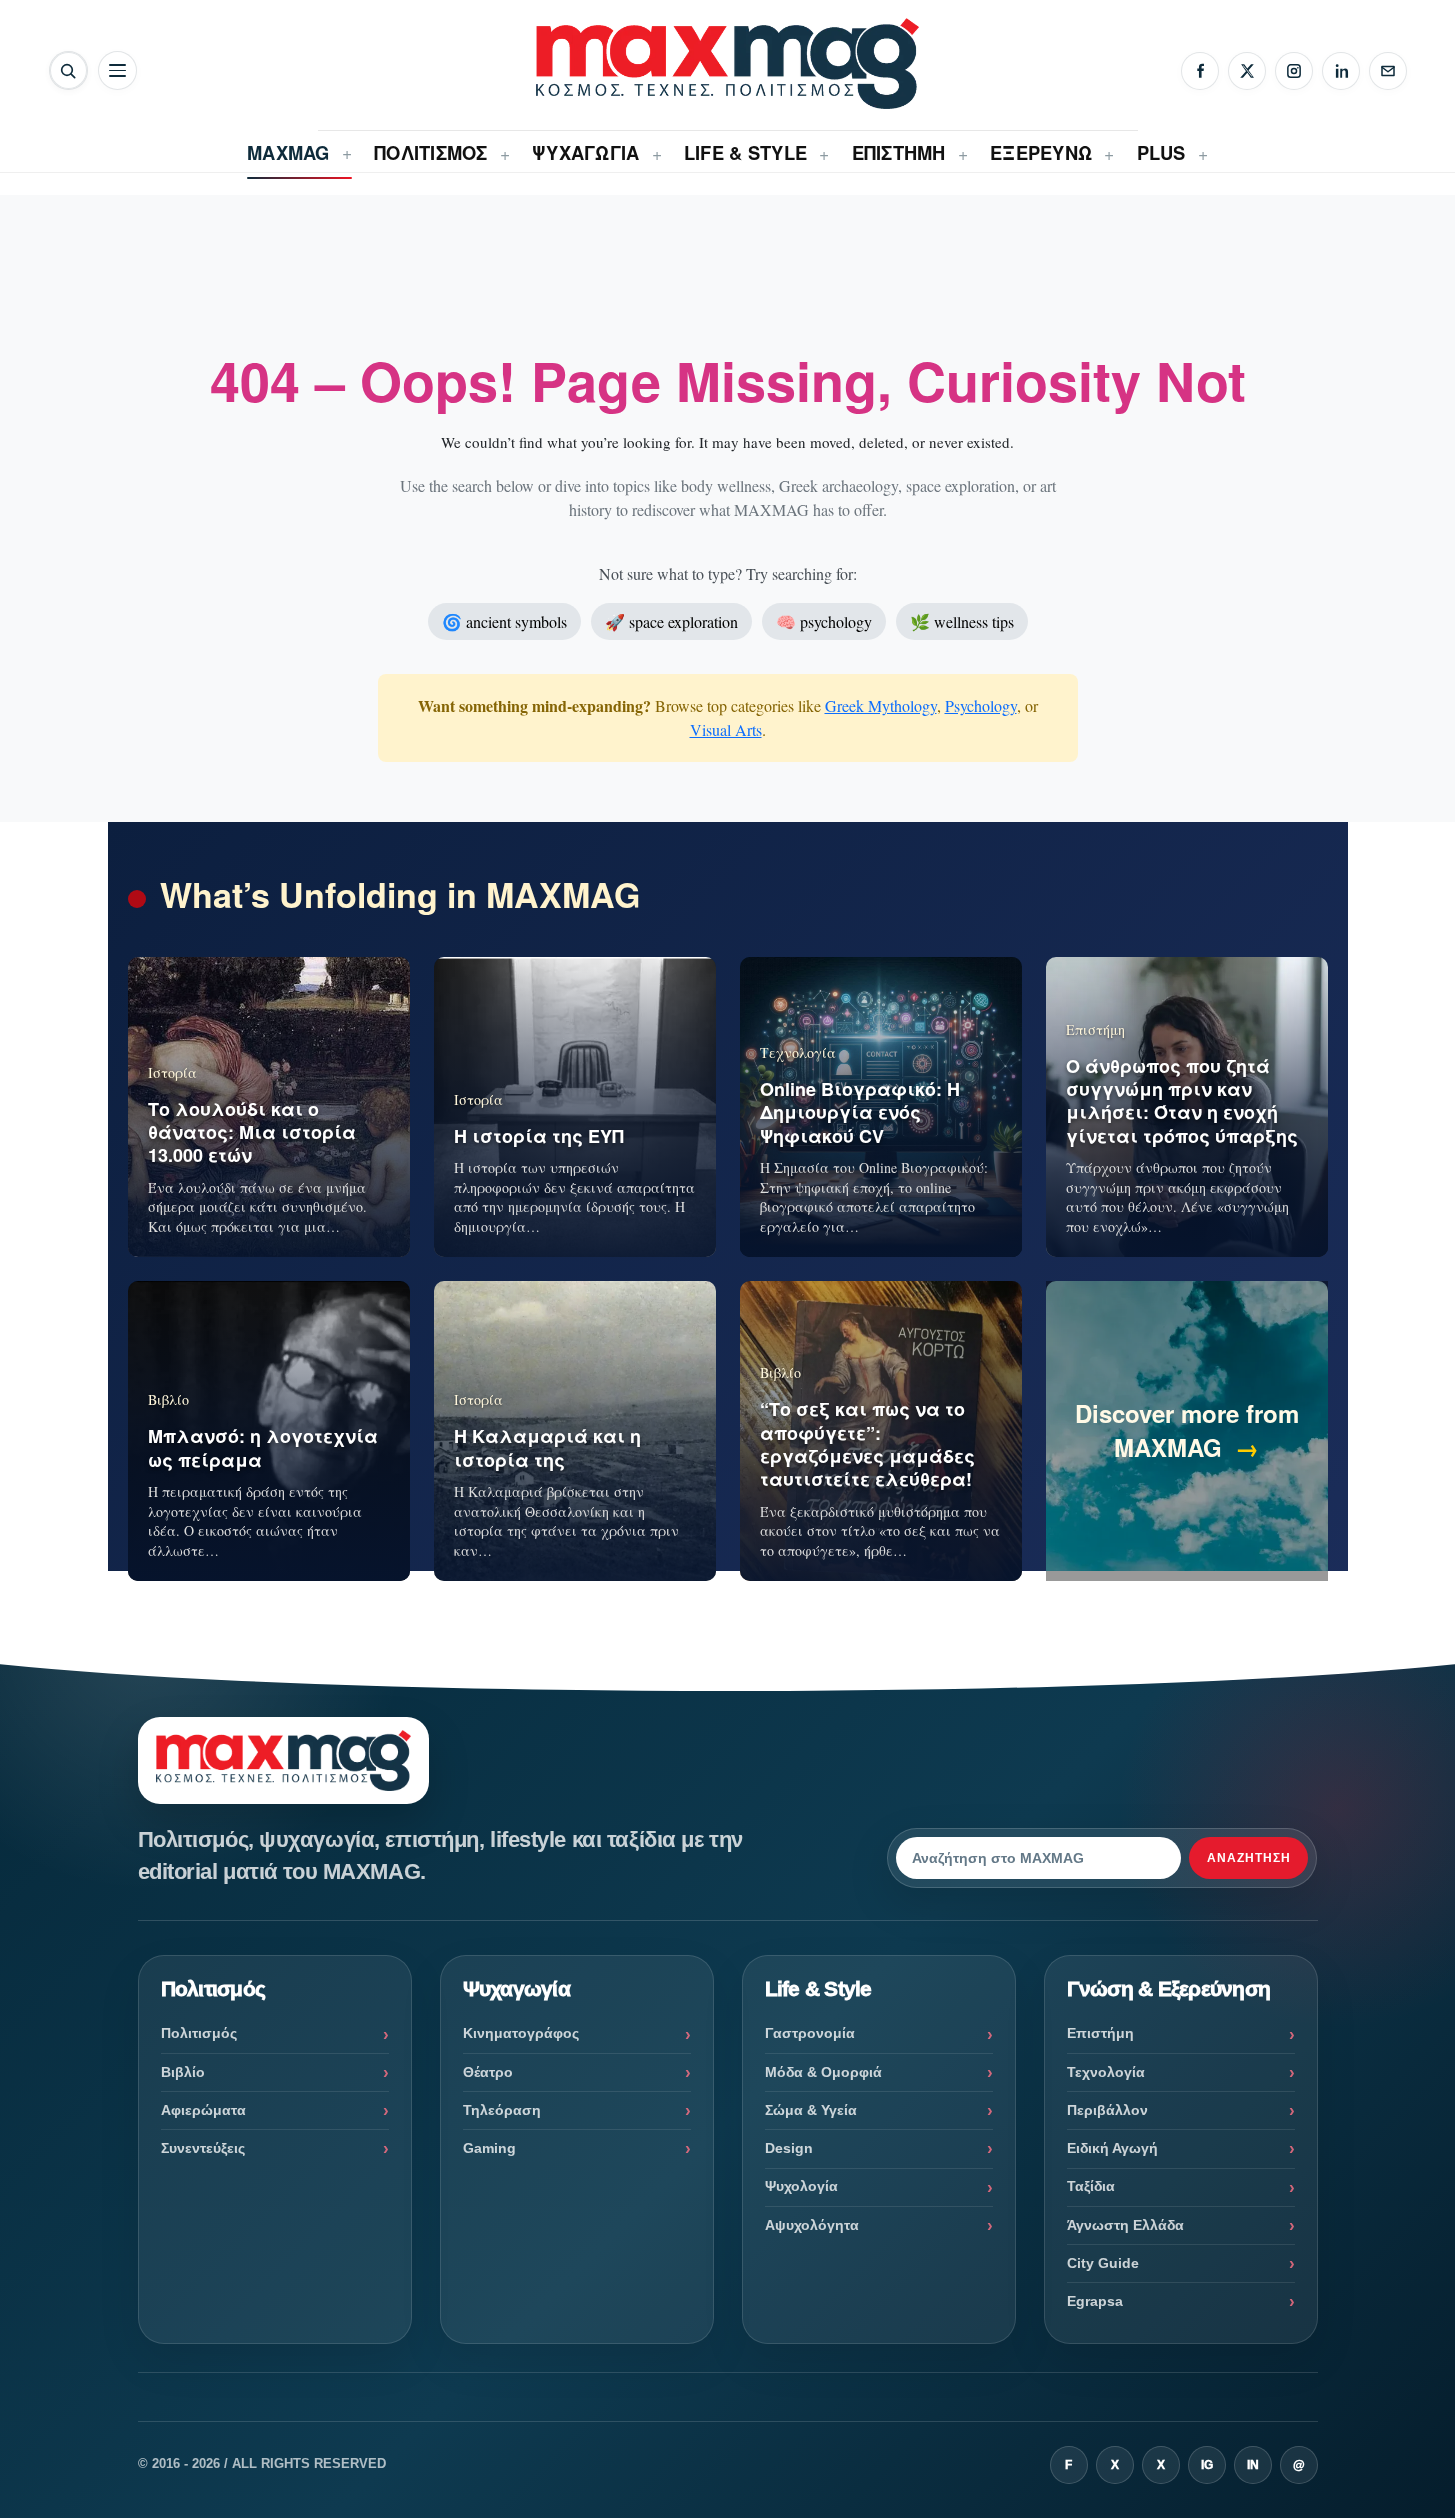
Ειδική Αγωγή (1112, 2148)
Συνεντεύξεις (203, 2148)
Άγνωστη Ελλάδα (1125, 2225)
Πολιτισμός (199, 2033)
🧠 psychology (824, 621)
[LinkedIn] (1341, 71)
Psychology (981, 705)
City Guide (1103, 2263)
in (1253, 2465)
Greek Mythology (881, 705)
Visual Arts (726, 729)
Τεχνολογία (1106, 2072)
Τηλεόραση (502, 2110)
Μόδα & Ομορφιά (823, 2072)
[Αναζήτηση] (68, 70)
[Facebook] (1200, 71)
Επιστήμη (1100, 2033)
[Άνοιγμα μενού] (117, 70)
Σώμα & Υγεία (811, 2110)
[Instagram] (1294, 71)
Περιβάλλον (1107, 2110)
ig (1207, 2465)
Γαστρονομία (810, 2033)
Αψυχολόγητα (812, 2225)
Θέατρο (488, 2072)
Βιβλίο (183, 2072)
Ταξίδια (1091, 2186)
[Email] (1388, 71)
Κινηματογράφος (521, 2033)
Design (789, 2148)
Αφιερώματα (203, 2110)
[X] (1247, 71)
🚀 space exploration (671, 621)
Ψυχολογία (801, 2186)
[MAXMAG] (727, 63)
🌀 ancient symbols (504, 621)
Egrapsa (1095, 2301)
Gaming (489, 2148)
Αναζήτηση (1249, 1858)
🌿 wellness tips (962, 621)
